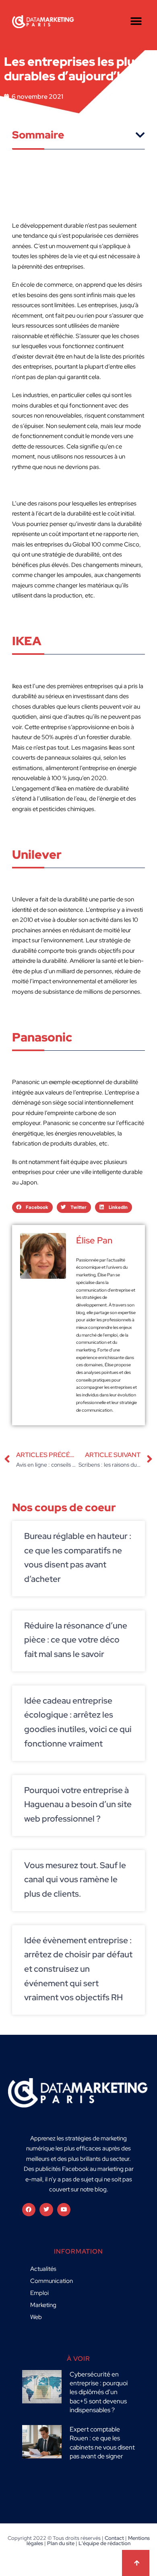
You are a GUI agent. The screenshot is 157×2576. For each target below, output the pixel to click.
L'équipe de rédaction (104, 2543)
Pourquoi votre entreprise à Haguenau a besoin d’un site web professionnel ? (78, 1804)
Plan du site (61, 2543)
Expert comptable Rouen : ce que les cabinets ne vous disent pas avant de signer (102, 2443)
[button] (136, 21)
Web (36, 2317)
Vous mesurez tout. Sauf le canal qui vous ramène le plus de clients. (75, 1879)
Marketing (43, 2305)
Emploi (39, 2293)
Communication (52, 2281)
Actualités (43, 2269)
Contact (114, 2538)
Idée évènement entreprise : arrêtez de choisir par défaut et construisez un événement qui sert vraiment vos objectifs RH (78, 1969)
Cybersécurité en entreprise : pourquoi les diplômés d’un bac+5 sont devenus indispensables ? (99, 2392)
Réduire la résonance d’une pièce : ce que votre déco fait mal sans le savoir (76, 1640)
